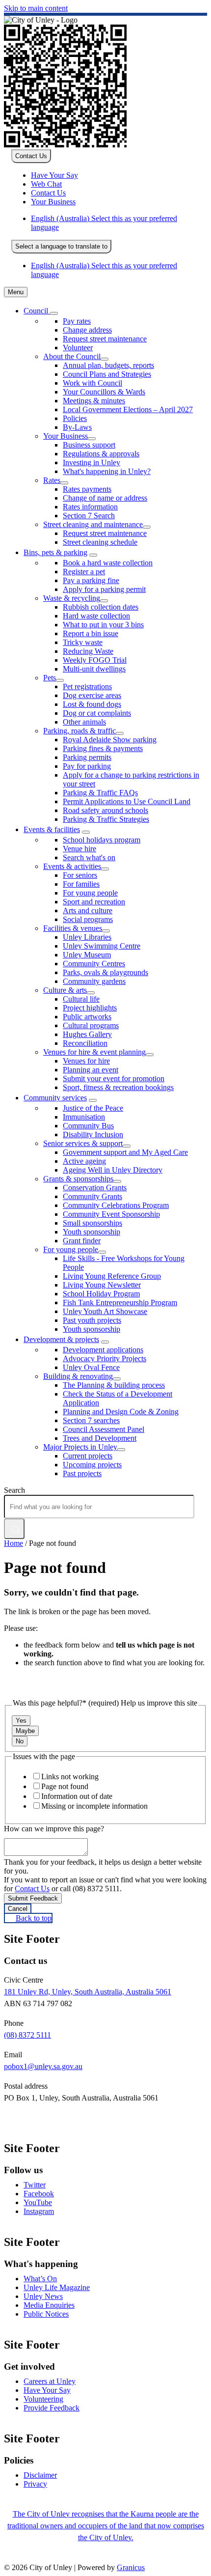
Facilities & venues (73, 928)
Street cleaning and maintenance (93, 524)
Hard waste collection (96, 616)
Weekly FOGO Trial (95, 660)
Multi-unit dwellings (94, 669)
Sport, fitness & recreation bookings (118, 1087)
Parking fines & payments (103, 748)
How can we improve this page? (54, 1829)
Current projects (88, 1456)
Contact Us (32, 1889)
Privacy (35, 2484)
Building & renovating (78, 1376)
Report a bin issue (91, 633)
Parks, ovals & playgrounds (105, 972)
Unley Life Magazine (57, 2287)
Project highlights (90, 1008)
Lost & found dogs (92, 704)
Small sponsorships (92, 1223)
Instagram (39, 2211)
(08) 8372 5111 (27, 2035)
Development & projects (61, 1339)
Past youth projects (92, 1320)
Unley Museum (87, 955)
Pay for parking (87, 766)
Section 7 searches (91, 1420)
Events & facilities (52, 829)
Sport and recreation (94, 902)
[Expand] (54, 313)
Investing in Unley (92, 462)
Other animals (84, 722)
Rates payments (87, 489)
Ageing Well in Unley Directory (113, 1170)
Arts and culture (88, 910)
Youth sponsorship (92, 1232)
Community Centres (94, 964)
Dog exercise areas (92, 695)
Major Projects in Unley (80, 1447)
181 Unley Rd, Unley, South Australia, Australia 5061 (88, 1992)
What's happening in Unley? (107, 471)
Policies (75, 418)
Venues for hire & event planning (94, 1052)
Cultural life (81, 999)
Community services (55, 1098)
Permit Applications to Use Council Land (127, 801)
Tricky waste (83, 642)
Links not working (70, 1777)
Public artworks (87, 1017)
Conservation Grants (95, 1188)
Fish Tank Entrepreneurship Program (120, 1302)
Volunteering (43, 2399)
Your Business (66, 436)
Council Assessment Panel (104, 1429)
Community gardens (94, 981)
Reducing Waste (88, 651)
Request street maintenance (105, 533)
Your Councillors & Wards (104, 392)
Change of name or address (105, 498)
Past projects (82, 1473)
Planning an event (91, 1070)
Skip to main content (36, 8)
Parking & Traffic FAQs (100, 793)
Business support (89, 445)
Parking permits (87, 757)
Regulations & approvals (101, 454)
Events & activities (72, 866)
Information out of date (77, 1796)
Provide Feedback (52, 2408)
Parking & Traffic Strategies (106, 819)
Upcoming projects (92, 1465)
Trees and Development (100, 1438)
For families (81, 884)
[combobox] (61, 247)
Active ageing (84, 1161)
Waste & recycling (72, 598)
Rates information (90, 507)
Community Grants (92, 1196)
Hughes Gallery (87, 1034)
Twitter (35, 2185)
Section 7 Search (89, 516)
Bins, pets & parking (55, 552)
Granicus (131, 2567)
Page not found (65, 1786)
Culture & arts (65, 990)
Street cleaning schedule (100, 542)
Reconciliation (85, 1043)
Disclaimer (40, 2475)
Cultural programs (91, 1025)
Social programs (88, 919)
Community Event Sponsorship (111, 1214)
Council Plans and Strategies (107, 374)
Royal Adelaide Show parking (110, 740)
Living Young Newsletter (102, 1285)
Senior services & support (83, 1143)
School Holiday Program (101, 1294)
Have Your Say (47, 2390)
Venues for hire (86, 1061)
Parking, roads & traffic (79, 731)
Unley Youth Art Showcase (105, 1311)
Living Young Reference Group (112, 1276)
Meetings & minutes (94, 401)
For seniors (80, 875)
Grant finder (82, 1241)
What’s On (40, 2279)
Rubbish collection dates (101, 607)
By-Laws (77, 427)
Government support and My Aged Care (125, 1152)
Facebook (39, 2194)
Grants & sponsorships (78, 1179)
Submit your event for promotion (114, 1078)
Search (14, 1490)
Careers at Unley (50, 2381)
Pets (50, 678)
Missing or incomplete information (94, 1806)
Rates (52, 480)
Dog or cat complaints (97, 713)
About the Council (72, 356)
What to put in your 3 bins (103, 625)
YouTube (38, 2202)
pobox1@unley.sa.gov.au (43, 2066)
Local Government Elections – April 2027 (128, 409)
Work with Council (92, 383)
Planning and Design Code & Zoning (121, 1412)
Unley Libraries (87, 937)
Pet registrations (87, 686)
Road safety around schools (105, 810)
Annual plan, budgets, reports (108, 365)
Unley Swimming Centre (102, 946)
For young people (90, 893)
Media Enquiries (49, 2305)
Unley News (43, 2296)
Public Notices (46, 2314)
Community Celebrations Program (116, 1205)
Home (13, 1543)
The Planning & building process (114, 1385)
